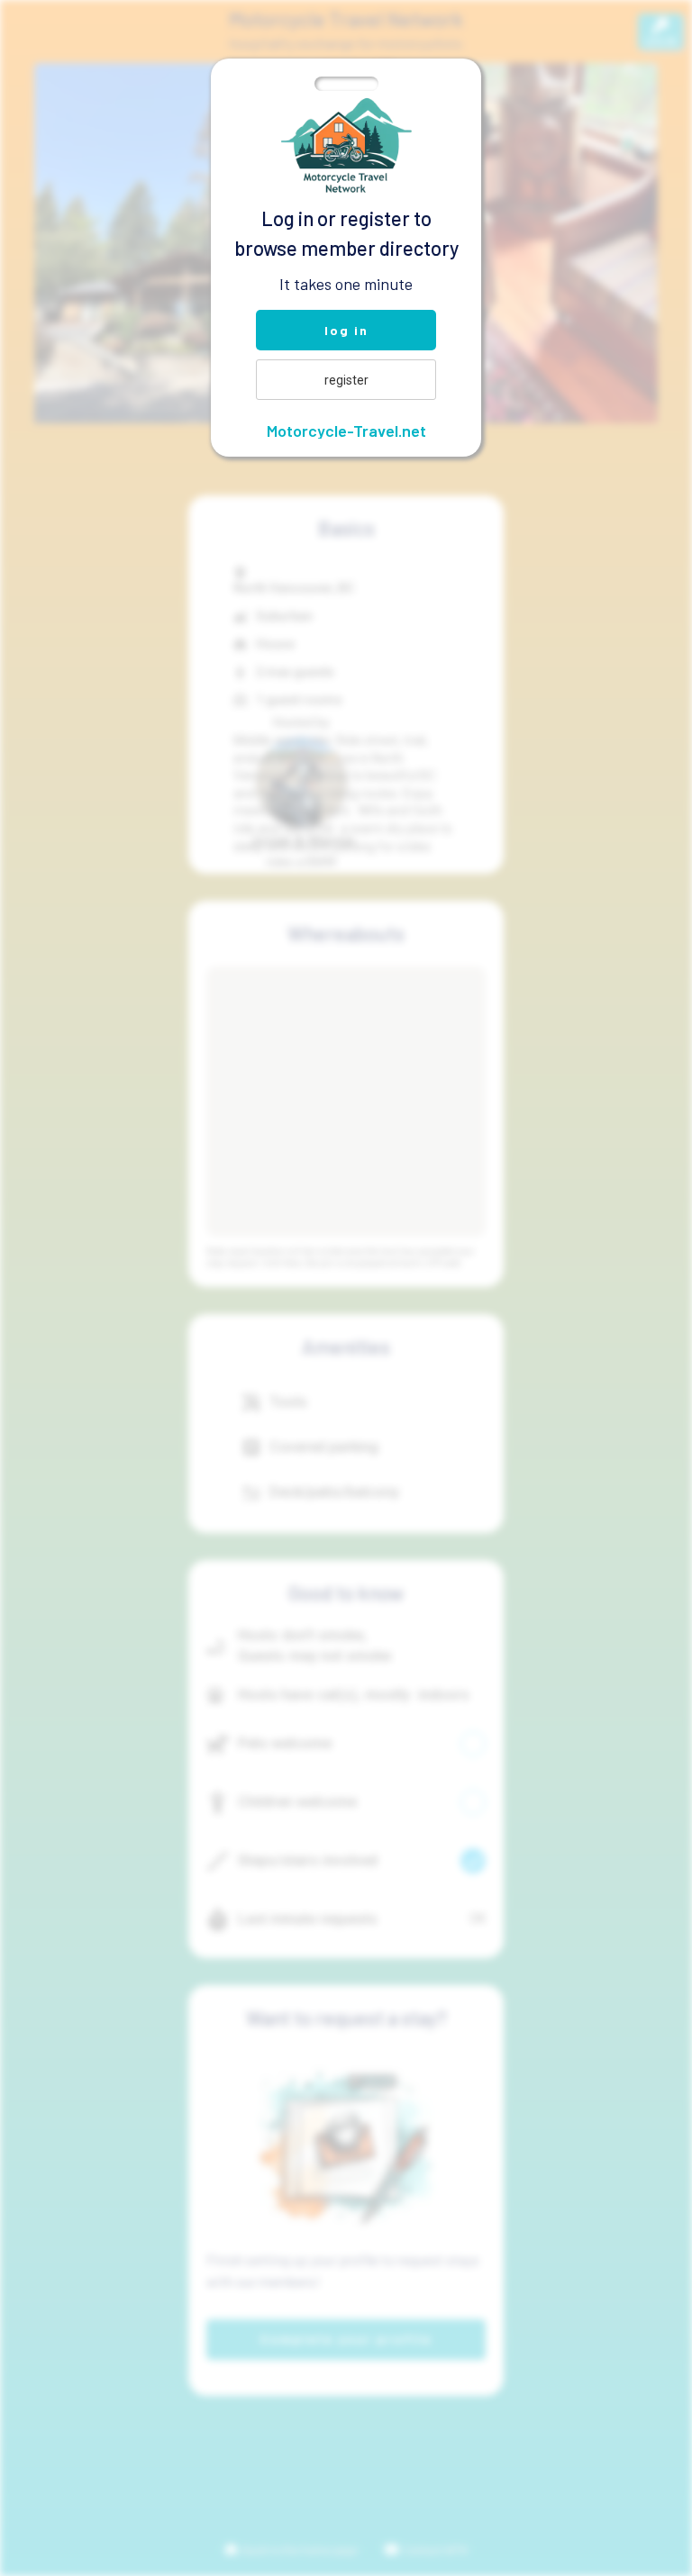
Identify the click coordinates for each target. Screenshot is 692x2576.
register (346, 380)
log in (346, 330)
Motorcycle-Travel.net (346, 431)
